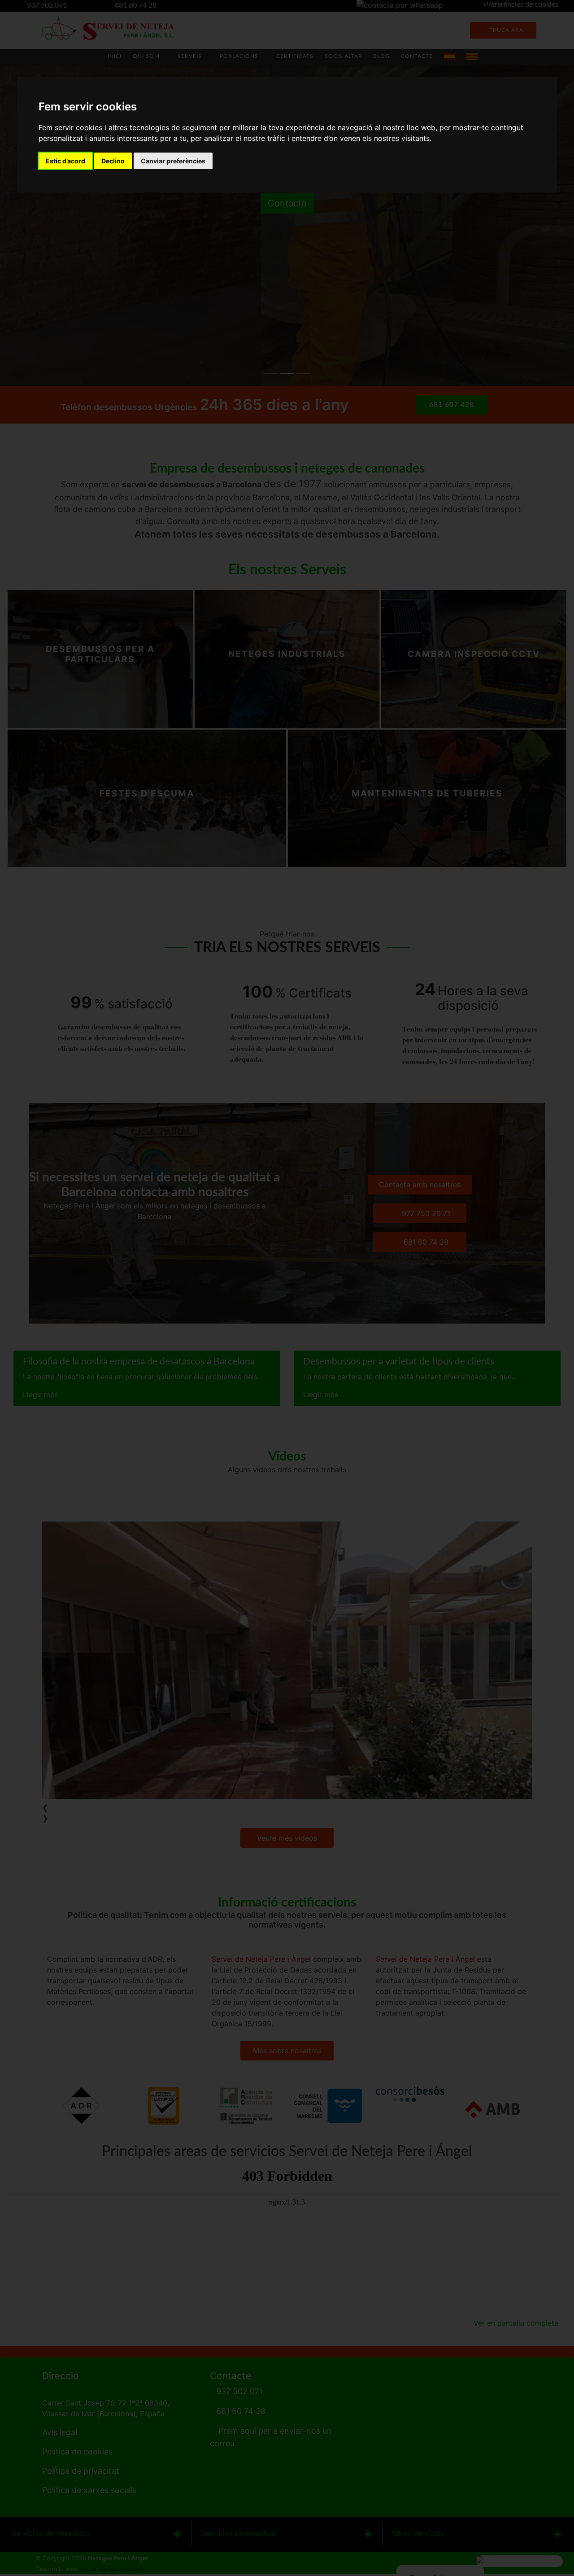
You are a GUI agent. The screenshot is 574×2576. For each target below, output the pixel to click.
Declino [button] (113, 161)
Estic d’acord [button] (65, 161)
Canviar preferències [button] (173, 161)
